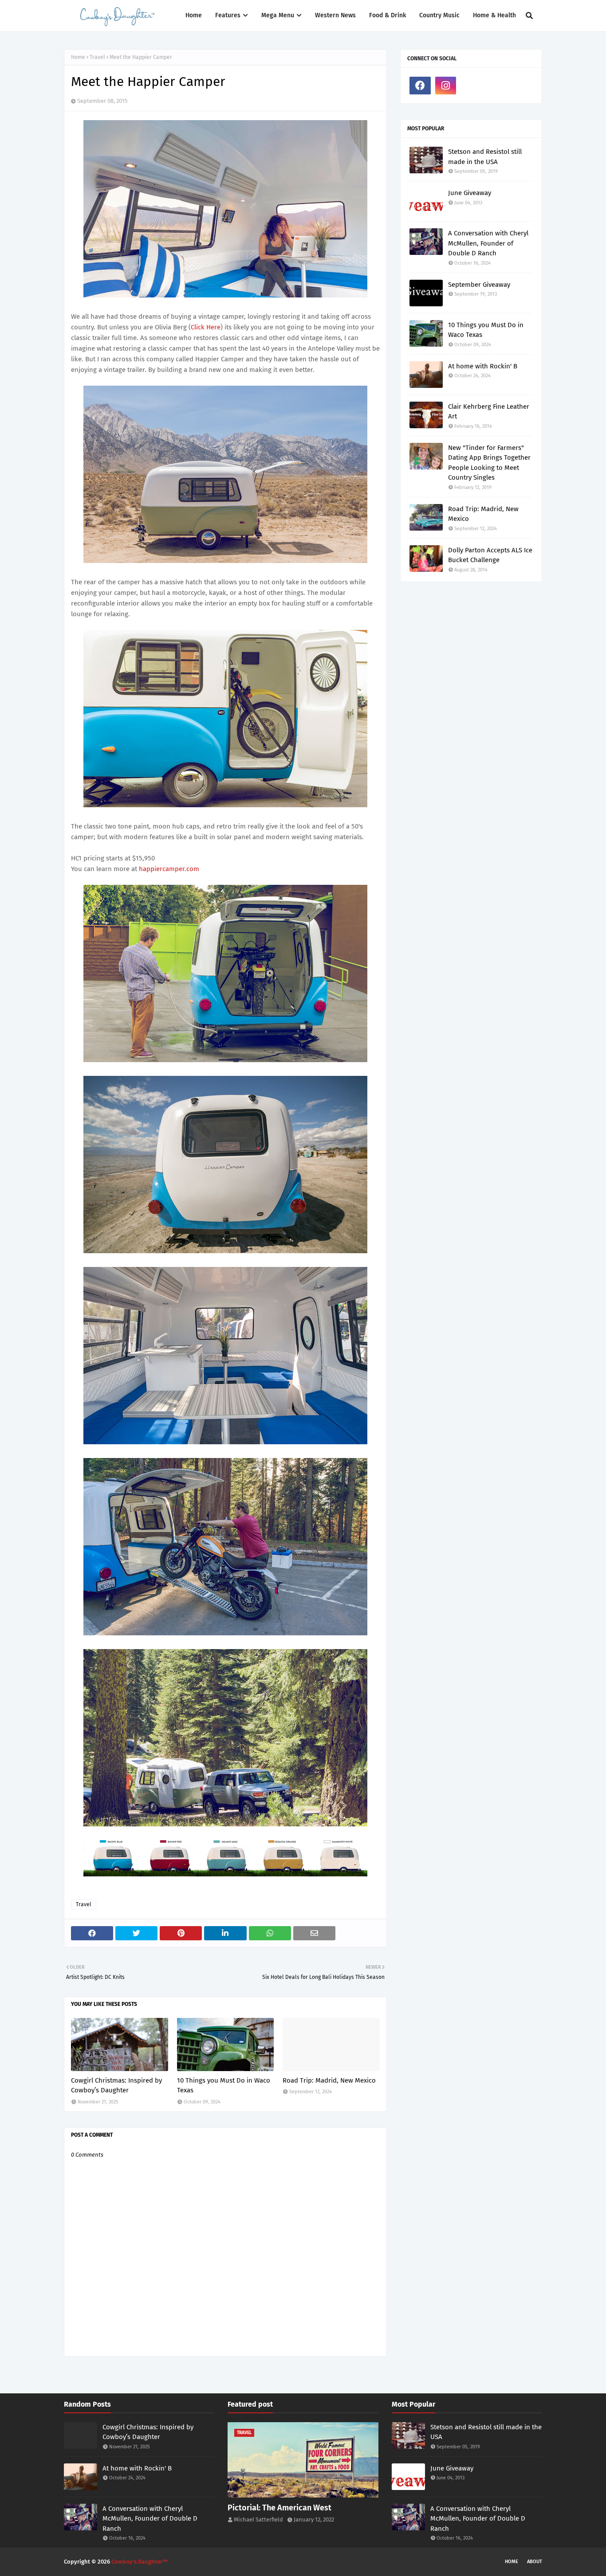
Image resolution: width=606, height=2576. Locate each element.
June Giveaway (470, 193)
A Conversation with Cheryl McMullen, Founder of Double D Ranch (488, 243)
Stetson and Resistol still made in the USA (485, 157)
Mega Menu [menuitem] (278, 15)
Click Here (206, 327)
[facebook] (420, 86)
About (535, 2562)
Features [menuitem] (228, 15)
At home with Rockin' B (483, 366)
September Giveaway (479, 285)
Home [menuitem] (194, 15)
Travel (97, 57)
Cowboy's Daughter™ (140, 2562)
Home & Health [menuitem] (494, 15)
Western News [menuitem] (335, 15)
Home (78, 57)
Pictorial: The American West (279, 2508)
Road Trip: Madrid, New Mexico (329, 2080)
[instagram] (446, 86)
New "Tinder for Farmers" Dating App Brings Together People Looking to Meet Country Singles (489, 463)
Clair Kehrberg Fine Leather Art (489, 412)
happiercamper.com (169, 869)
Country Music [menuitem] (439, 15)
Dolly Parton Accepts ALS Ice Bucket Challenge (490, 555)
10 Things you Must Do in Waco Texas (224, 2085)
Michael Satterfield (258, 2519)
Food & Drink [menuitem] (388, 15)
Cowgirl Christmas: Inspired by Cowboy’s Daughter (116, 2085)
